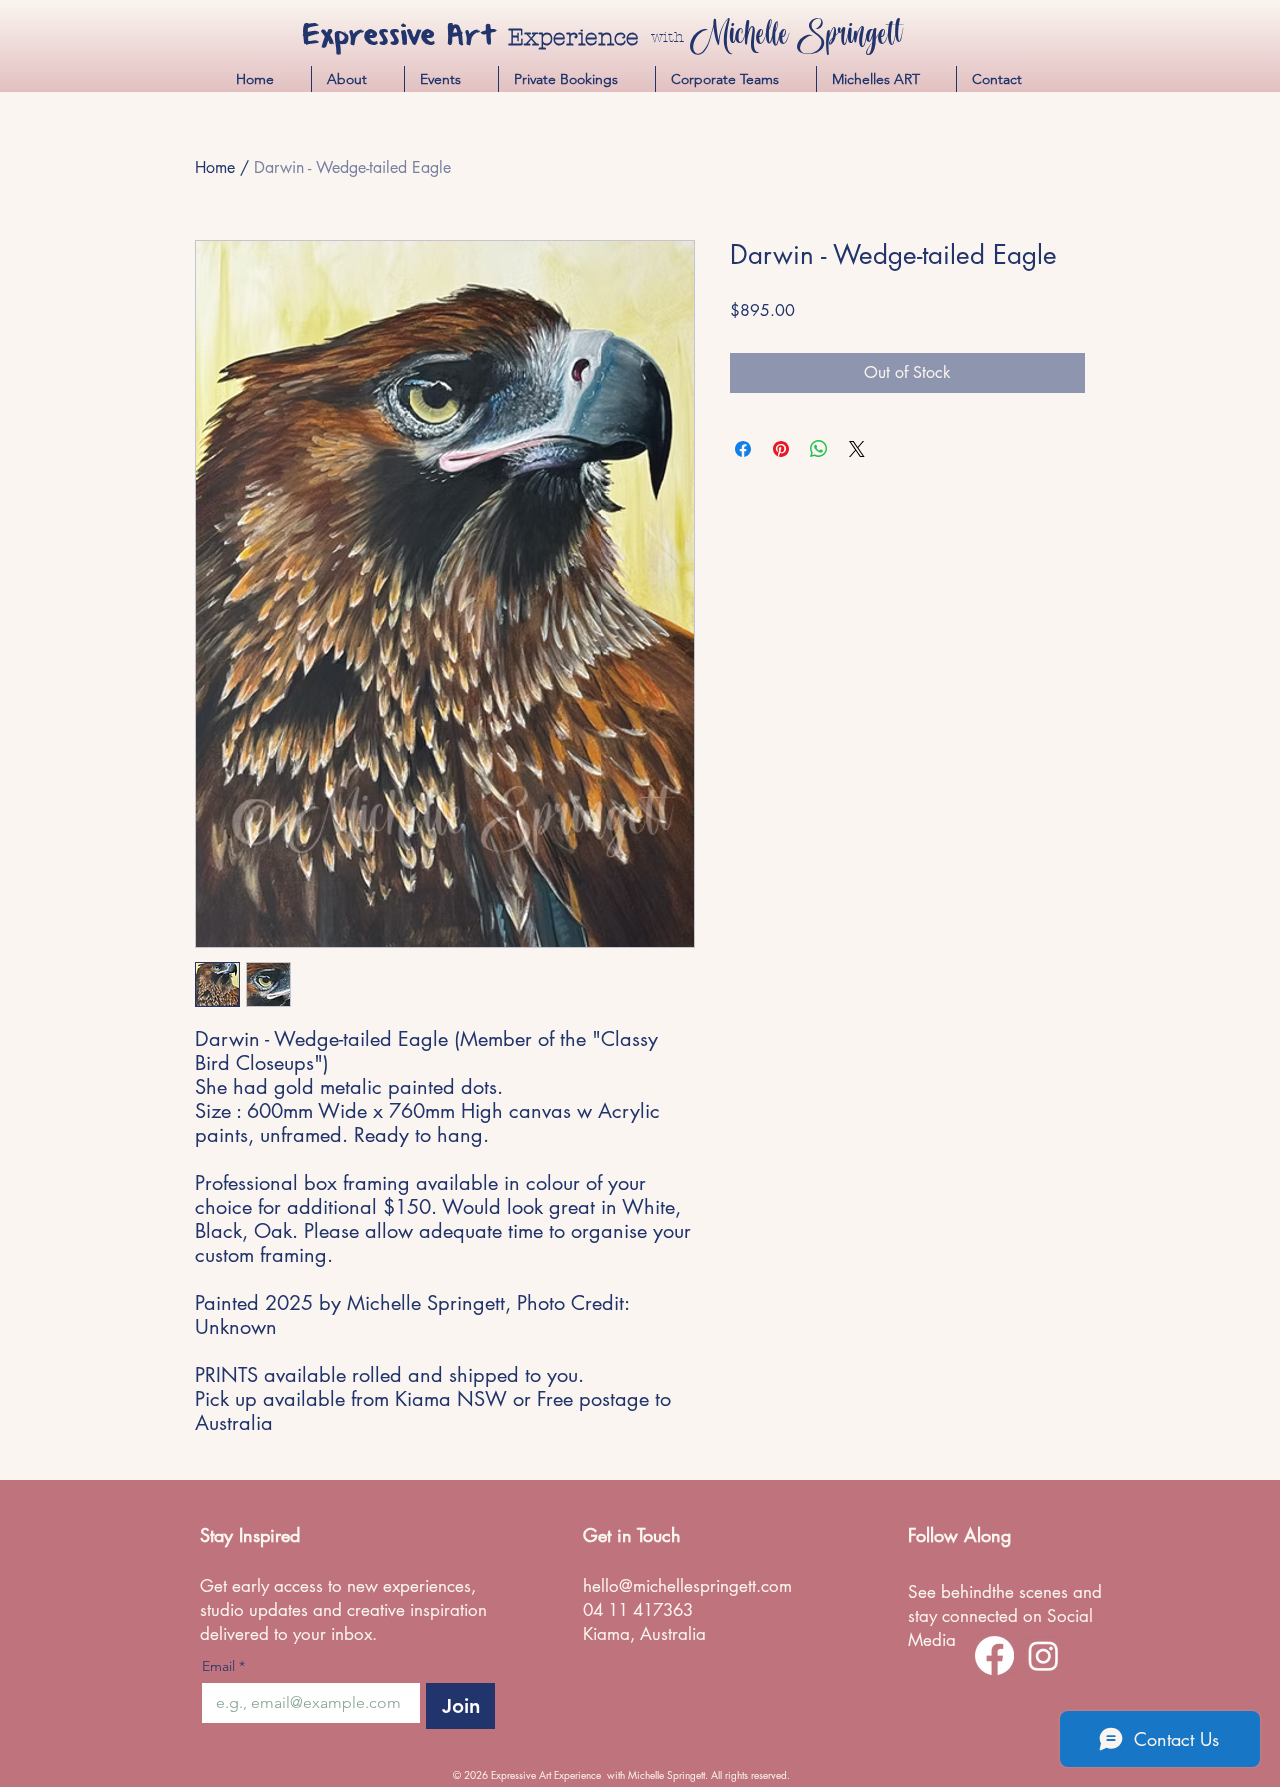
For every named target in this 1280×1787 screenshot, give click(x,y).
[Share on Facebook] (743, 449)
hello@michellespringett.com (687, 1586)
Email (223, 1666)
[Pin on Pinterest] (781, 449)
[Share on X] (857, 449)
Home (215, 167)
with (667, 37)
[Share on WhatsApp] (819, 449)
